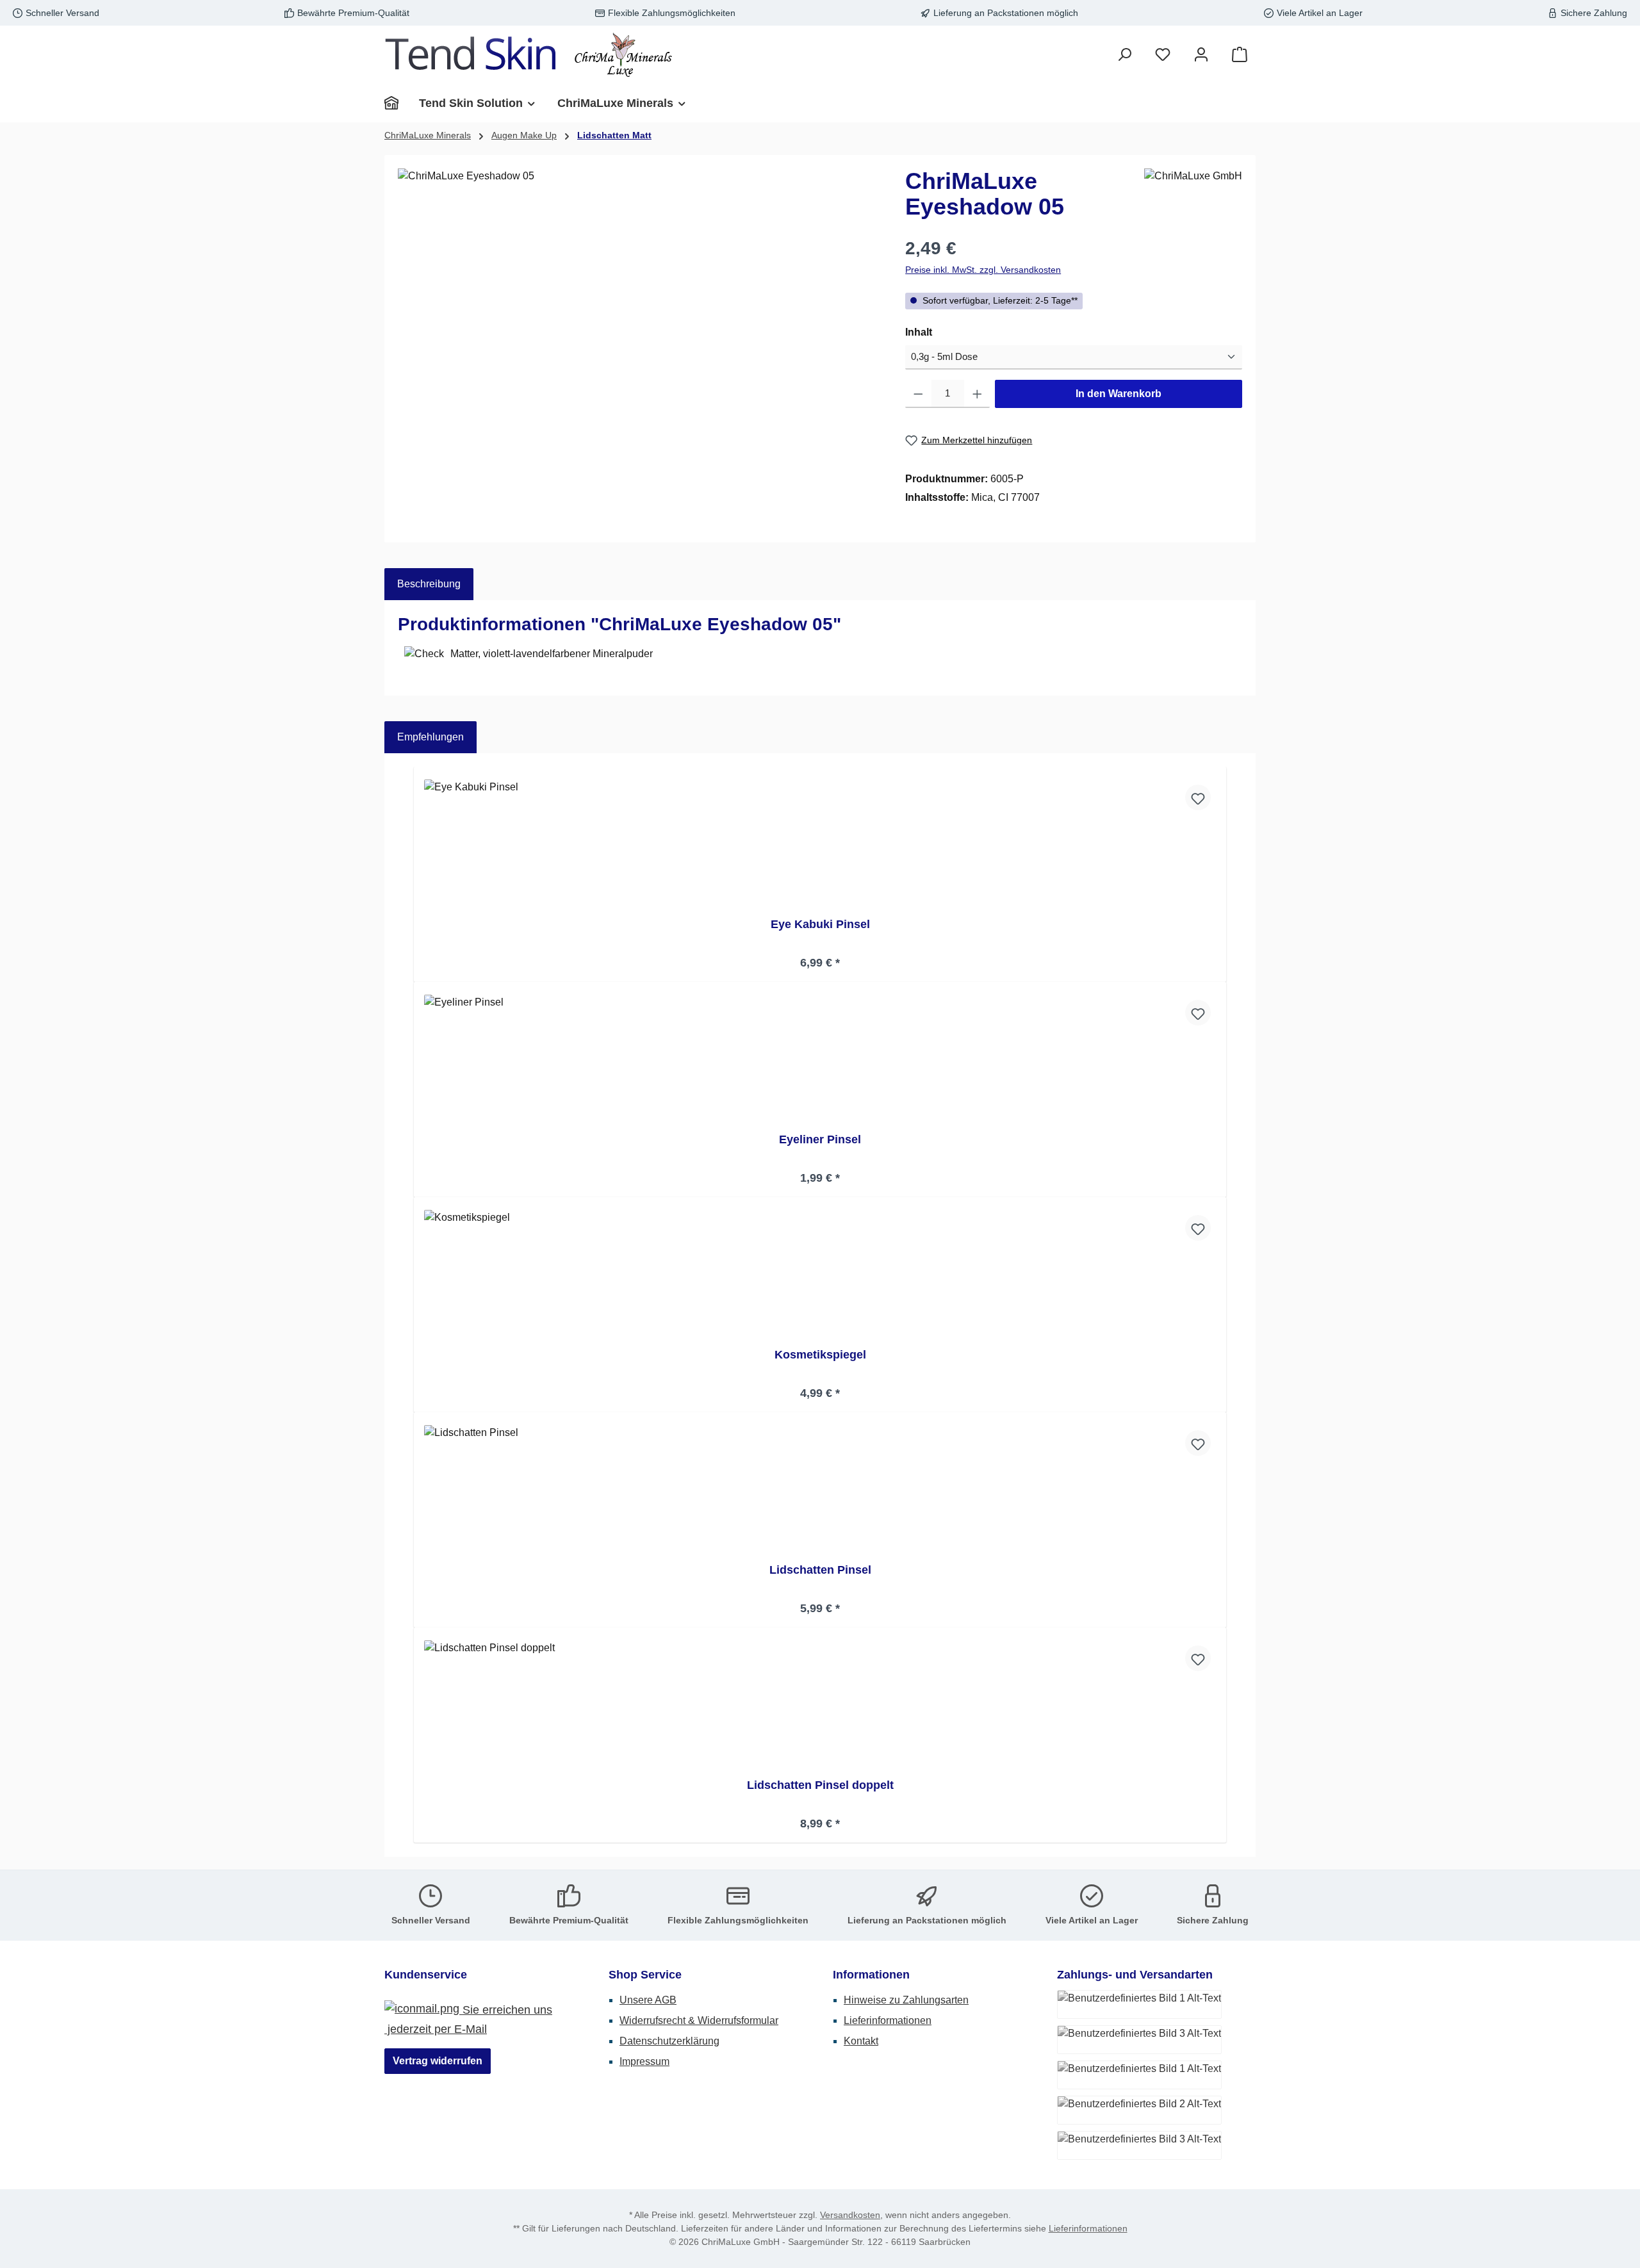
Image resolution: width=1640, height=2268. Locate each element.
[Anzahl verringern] (918, 394)
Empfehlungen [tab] (430, 737)
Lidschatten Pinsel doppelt (820, 1785)
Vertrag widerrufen (438, 2061)
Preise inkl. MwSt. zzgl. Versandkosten (983, 270)
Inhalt (946, 332)
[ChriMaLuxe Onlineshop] (397, 103)
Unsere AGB (648, 2000)
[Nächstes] (1228, 1305)
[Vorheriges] (412, 1305)
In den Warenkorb (1119, 394)
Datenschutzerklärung (669, 2041)
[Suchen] (1124, 55)
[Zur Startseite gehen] (529, 55)
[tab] (429, 584)
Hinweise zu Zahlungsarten (906, 2000)
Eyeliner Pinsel (820, 1139)
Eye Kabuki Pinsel (820, 924)
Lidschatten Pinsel (820, 1570)
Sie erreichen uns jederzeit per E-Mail (468, 2019)
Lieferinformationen (888, 2020)
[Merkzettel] (1163, 55)
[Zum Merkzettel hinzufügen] (1198, 797)
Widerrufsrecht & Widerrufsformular (699, 2020)
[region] (639, 306)
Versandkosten (850, 2215)
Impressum (644, 2061)
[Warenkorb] (1240, 55)
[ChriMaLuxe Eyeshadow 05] (638, 306)
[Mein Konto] (1201, 55)
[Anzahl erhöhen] (977, 394)
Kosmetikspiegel (820, 1355)
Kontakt (861, 2041)
